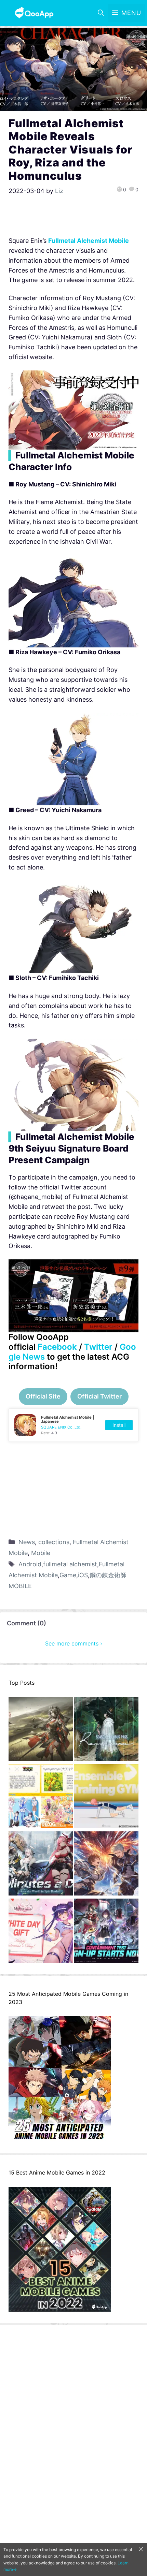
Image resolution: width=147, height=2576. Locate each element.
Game (68, 1575)
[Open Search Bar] (101, 13)
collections (54, 1542)
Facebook (57, 1347)
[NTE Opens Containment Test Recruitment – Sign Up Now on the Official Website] (106, 1932)
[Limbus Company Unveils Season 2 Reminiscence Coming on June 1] (106, 1731)
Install (119, 1425)
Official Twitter (99, 1396)
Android (30, 1564)
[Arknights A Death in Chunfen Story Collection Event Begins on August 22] (41, 1731)
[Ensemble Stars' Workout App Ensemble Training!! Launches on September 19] (106, 1798)
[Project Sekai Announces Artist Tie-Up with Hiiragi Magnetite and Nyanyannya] (41, 1798)
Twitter (98, 1347)
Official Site (43, 1396)
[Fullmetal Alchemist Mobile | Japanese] (73, 1425)
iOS (83, 1575)
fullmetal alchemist (70, 1564)
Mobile (41, 1553)
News (27, 1542)
